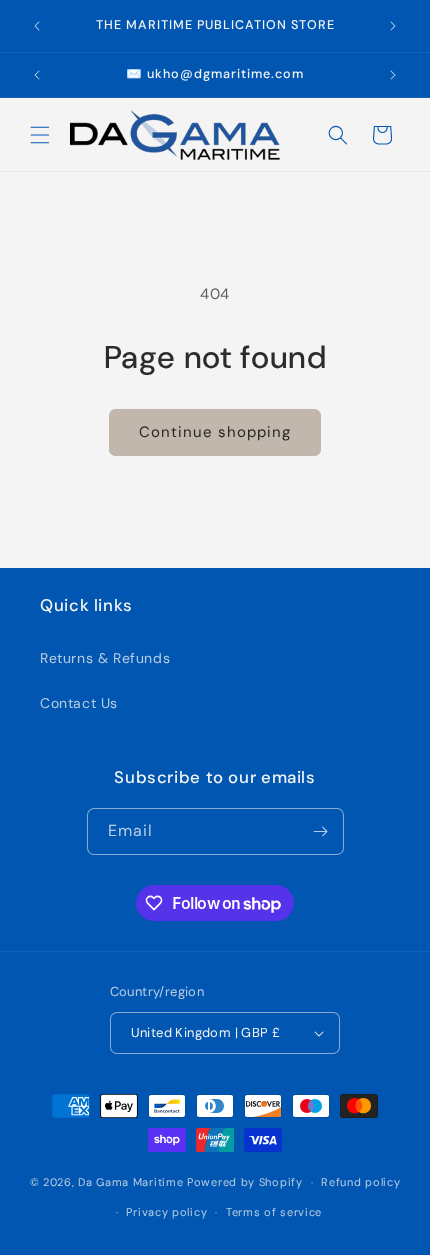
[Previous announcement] (37, 26)
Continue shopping (215, 432)
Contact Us (79, 703)
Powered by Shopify (245, 1182)
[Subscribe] (321, 831)
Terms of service (274, 1212)
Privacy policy (166, 1212)
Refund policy (360, 1182)
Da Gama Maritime (130, 1182)
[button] (40, 135)
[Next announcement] (393, 26)
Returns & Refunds (105, 658)
